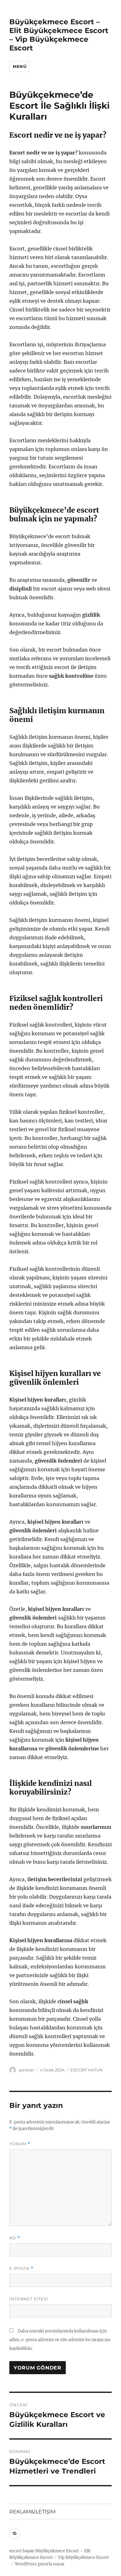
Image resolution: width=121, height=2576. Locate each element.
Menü (20, 66)
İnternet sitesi (29, 2299)
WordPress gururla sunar (40, 2564)
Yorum (20, 2144)
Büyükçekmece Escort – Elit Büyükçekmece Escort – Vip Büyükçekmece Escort (59, 35)
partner (27, 2070)
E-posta (21, 2268)
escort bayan (22, 2551)
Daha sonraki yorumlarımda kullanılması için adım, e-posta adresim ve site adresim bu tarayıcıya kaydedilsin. (60, 2340)
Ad (15, 2238)
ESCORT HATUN (87, 2070)
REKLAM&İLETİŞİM (32, 2512)
